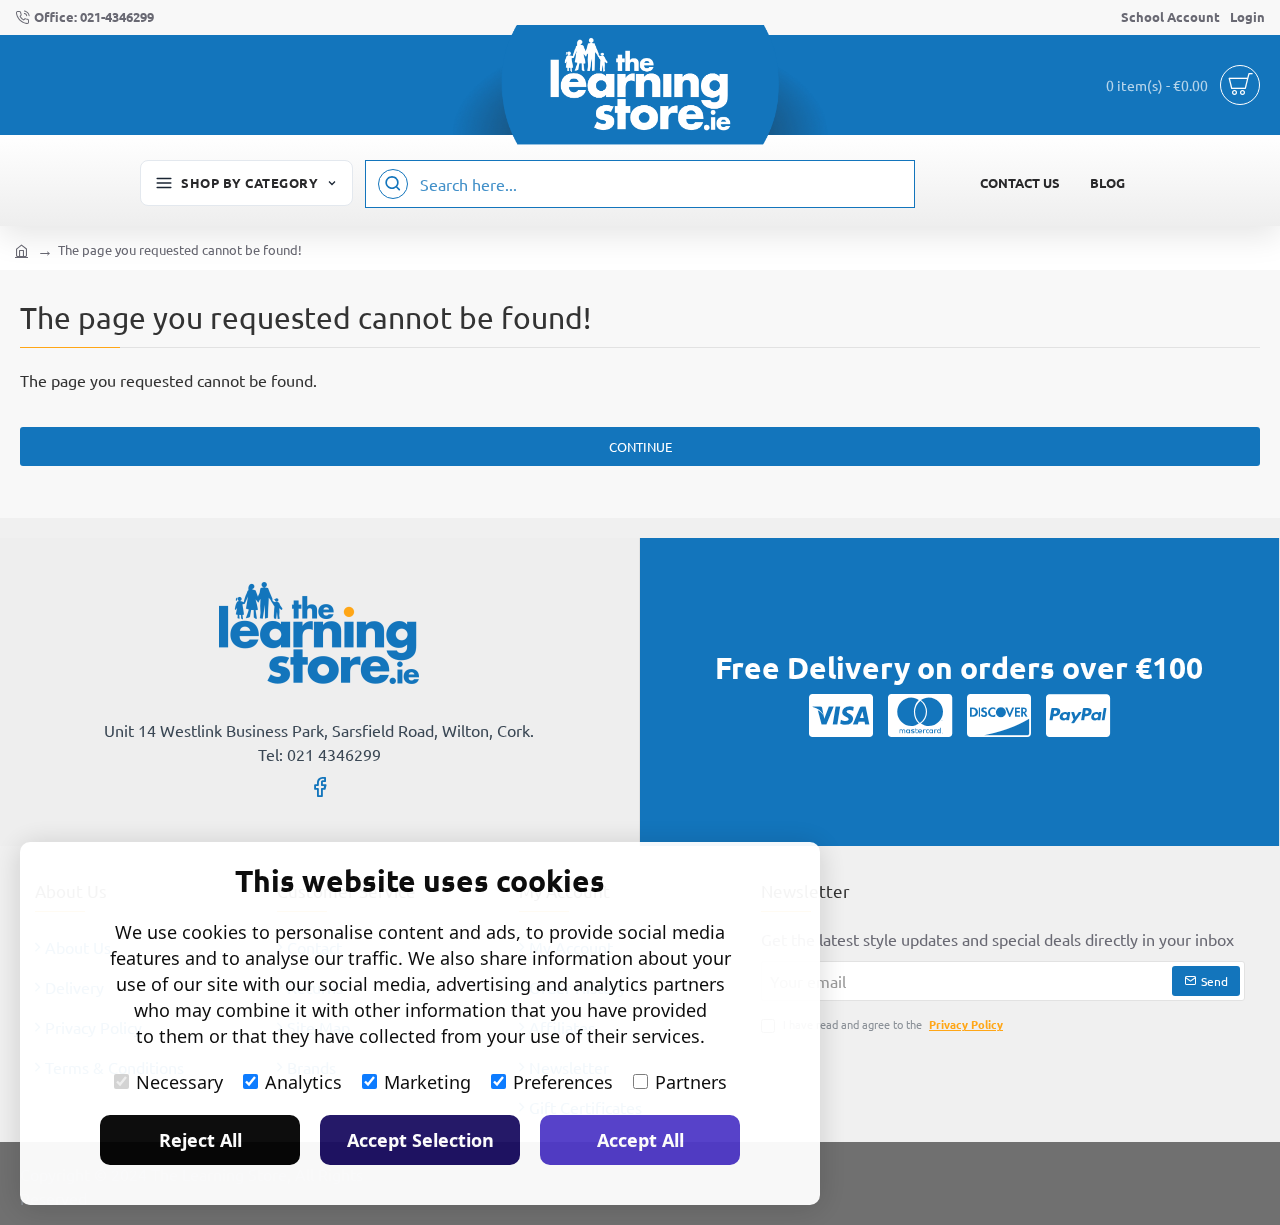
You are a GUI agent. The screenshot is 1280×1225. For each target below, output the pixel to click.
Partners (691, 1082)
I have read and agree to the (891, 1024)
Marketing (427, 1082)
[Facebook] (320, 786)
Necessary (179, 1082)
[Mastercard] (920, 715)
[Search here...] (393, 184)
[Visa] (841, 715)
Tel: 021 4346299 (319, 754)
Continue (640, 446)
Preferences (563, 1082)
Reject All (200, 1140)
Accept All (640, 1140)
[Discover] (999, 715)
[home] (21, 249)
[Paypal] (1078, 715)
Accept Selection (420, 1140)
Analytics (303, 1082)
